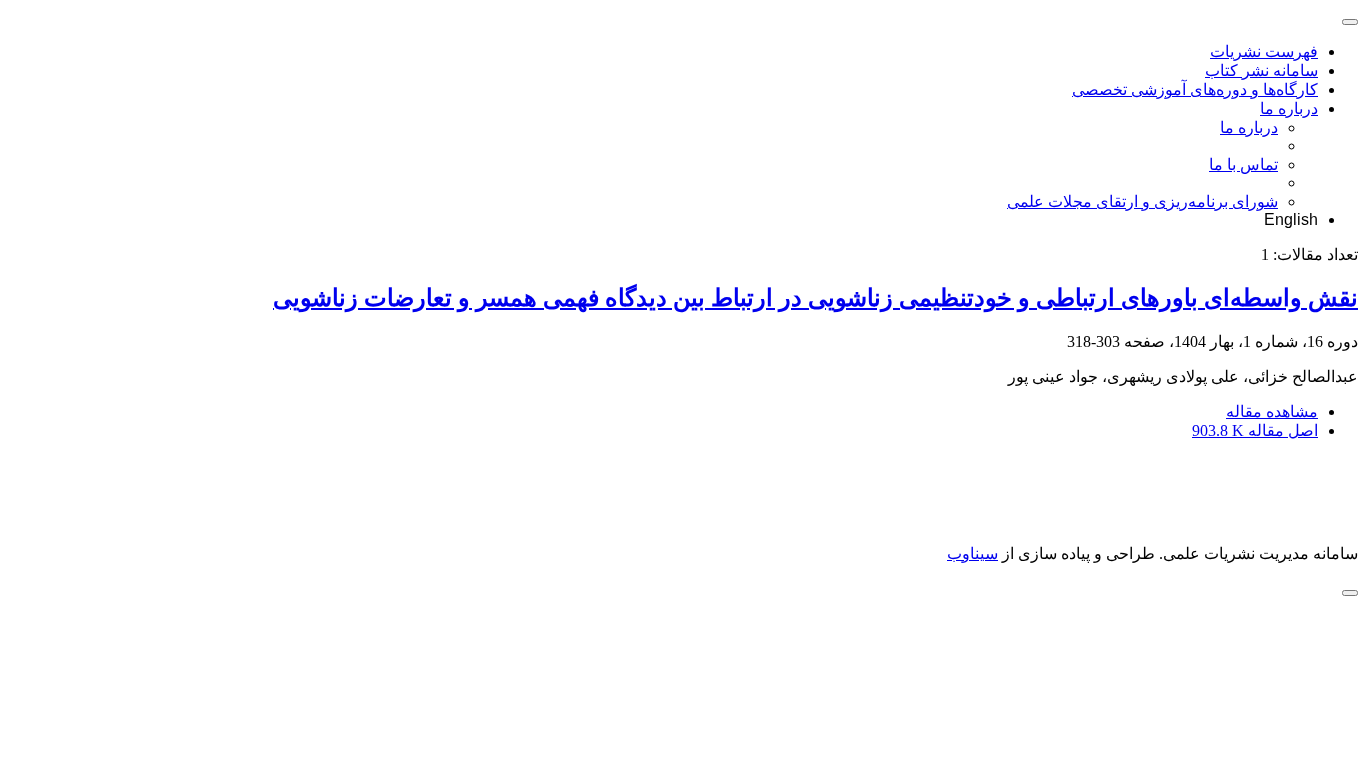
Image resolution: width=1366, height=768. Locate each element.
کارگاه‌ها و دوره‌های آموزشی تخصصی (1195, 89)
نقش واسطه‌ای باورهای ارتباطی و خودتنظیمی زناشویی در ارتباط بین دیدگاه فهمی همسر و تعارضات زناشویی (815, 298)
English (1291, 219)
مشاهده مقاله (1272, 411)
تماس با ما (1243, 164)
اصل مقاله (1255, 430)
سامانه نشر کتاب (1261, 70)
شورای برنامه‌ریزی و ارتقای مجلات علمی (1142, 201)
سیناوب (972, 553)
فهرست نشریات (1264, 51)
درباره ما (1289, 108)
